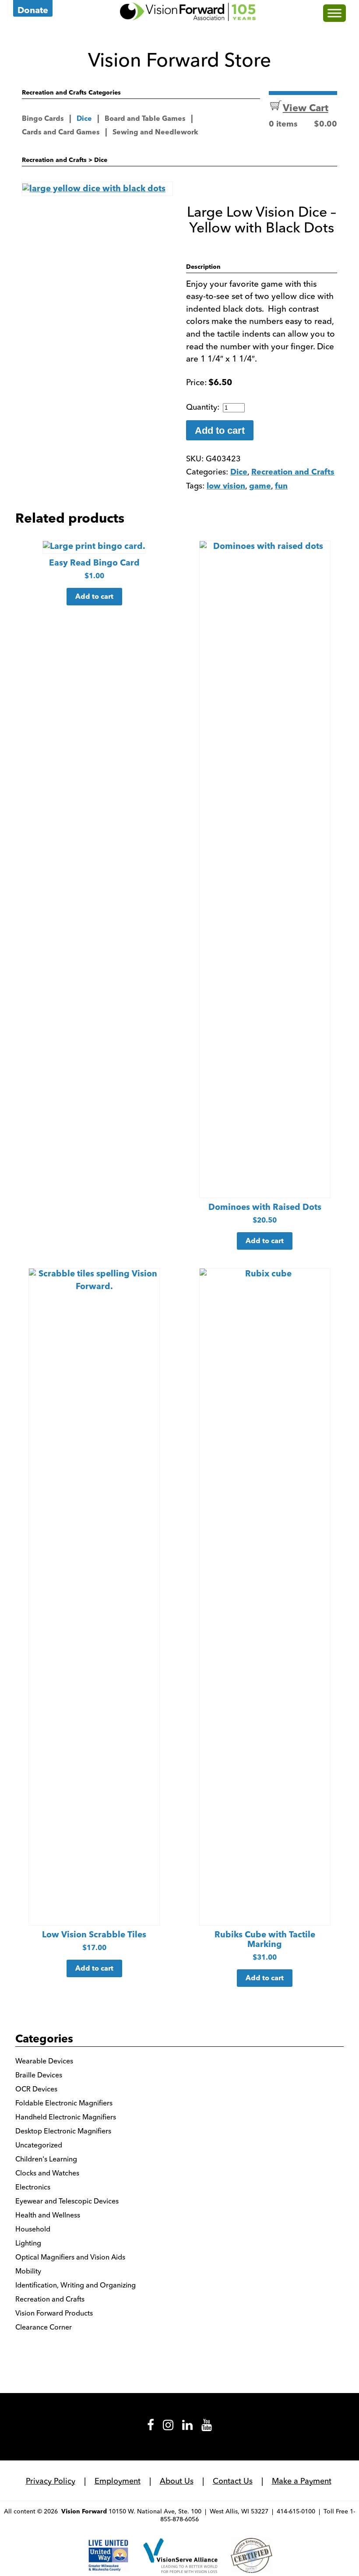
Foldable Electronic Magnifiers (64, 2103)
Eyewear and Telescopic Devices (67, 2201)
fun (281, 487)
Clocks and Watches (47, 2173)
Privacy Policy (51, 2481)
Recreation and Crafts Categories (71, 93)
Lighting (28, 2243)
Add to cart (220, 431)
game (260, 487)
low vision (226, 487)
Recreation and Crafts (54, 160)
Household (33, 2229)
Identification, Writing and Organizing (76, 2285)
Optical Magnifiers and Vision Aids (70, 2257)
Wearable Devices (44, 2061)
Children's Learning (46, 2159)
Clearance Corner (44, 2327)
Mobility (28, 2271)
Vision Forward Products (54, 2313)
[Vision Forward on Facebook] (151, 2428)
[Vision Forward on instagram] (168, 2428)
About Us (177, 2481)
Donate (33, 11)
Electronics (33, 2187)
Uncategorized (39, 2145)
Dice (84, 119)
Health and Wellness (48, 2215)
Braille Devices (39, 2075)
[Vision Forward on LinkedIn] (187, 2428)
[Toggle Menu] (334, 13)
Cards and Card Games (61, 133)
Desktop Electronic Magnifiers (63, 2131)
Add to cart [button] (94, 597)
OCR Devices (36, 2089)
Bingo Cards (43, 119)
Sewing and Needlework (155, 133)
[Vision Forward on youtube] (207, 2428)
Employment (118, 2481)
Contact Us (233, 2481)
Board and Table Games (145, 119)
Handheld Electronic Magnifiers (66, 2117)
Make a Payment (302, 2481)
